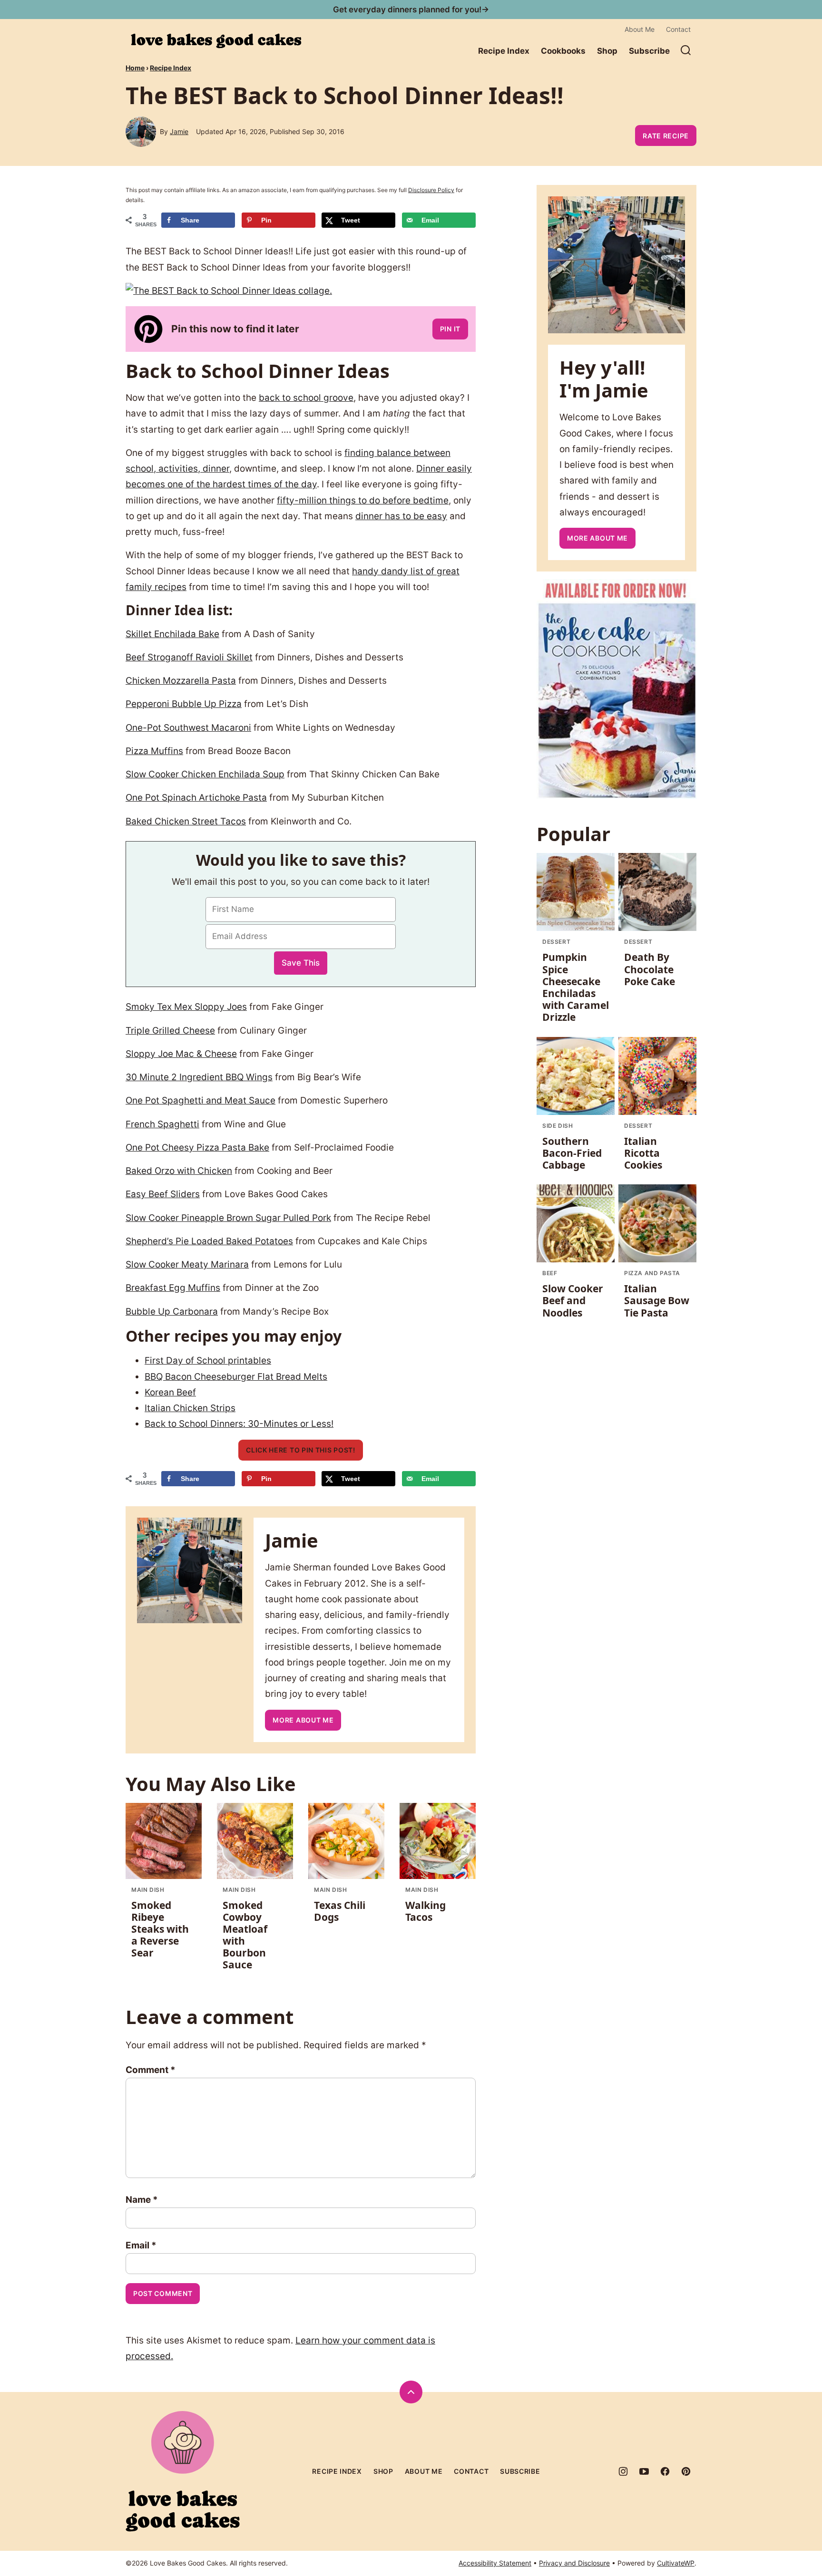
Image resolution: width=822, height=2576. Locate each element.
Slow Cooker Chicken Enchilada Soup (205, 774)
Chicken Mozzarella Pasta (181, 681)
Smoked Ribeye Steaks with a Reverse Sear (160, 1929)
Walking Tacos (426, 1911)
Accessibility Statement (495, 2563)
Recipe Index (504, 51)
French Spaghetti (162, 1124)
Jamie (179, 131)
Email (141, 2245)
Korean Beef (170, 1392)
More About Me (303, 1720)
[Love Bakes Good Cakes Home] (216, 41)
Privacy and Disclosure (574, 2563)
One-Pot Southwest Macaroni (188, 728)
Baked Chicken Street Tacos (186, 821)
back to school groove (306, 398)
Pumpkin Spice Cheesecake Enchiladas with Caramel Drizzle (576, 987)
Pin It (450, 329)
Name (142, 2200)
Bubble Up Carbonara (172, 1312)
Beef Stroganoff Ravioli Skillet (189, 657)
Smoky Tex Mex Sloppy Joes (186, 1007)
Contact (678, 29)
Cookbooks (563, 51)
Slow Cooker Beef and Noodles (573, 1300)
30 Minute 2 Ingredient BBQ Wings (199, 1077)
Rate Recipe (666, 136)
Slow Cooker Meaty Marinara (187, 1264)
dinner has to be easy (401, 516)
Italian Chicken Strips (190, 1408)
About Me (640, 29)
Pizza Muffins (154, 751)
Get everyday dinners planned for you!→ (411, 10)
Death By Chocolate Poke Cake (650, 969)
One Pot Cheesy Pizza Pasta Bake (197, 1148)
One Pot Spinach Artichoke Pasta (196, 798)
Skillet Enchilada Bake (172, 634)
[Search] (686, 50)
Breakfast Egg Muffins (173, 1288)
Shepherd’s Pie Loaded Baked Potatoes (209, 1241)
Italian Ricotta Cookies (643, 1153)
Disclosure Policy (431, 190)
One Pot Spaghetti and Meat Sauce (201, 1100)
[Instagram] (623, 2471)
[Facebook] (665, 2471)
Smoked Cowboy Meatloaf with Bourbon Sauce (245, 1935)
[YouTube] (644, 2471)
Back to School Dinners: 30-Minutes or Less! (239, 1424)
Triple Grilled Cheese (170, 1031)
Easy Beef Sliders (163, 1194)
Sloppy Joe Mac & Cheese (181, 1054)
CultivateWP (676, 2563)
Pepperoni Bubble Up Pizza (184, 704)
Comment (151, 2070)
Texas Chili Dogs (340, 1911)
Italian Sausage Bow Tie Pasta (657, 1300)
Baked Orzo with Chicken (179, 1171)
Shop (607, 51)
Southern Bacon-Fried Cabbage (572, 1153)
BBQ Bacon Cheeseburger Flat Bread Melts (236, 1377)
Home (135, 68)
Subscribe (649, 51)
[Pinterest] (686, 2471)
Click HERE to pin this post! (301, 1450)
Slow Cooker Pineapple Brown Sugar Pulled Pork (228, 1218)
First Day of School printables (208, 1361)
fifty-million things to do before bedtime (363, 500)
